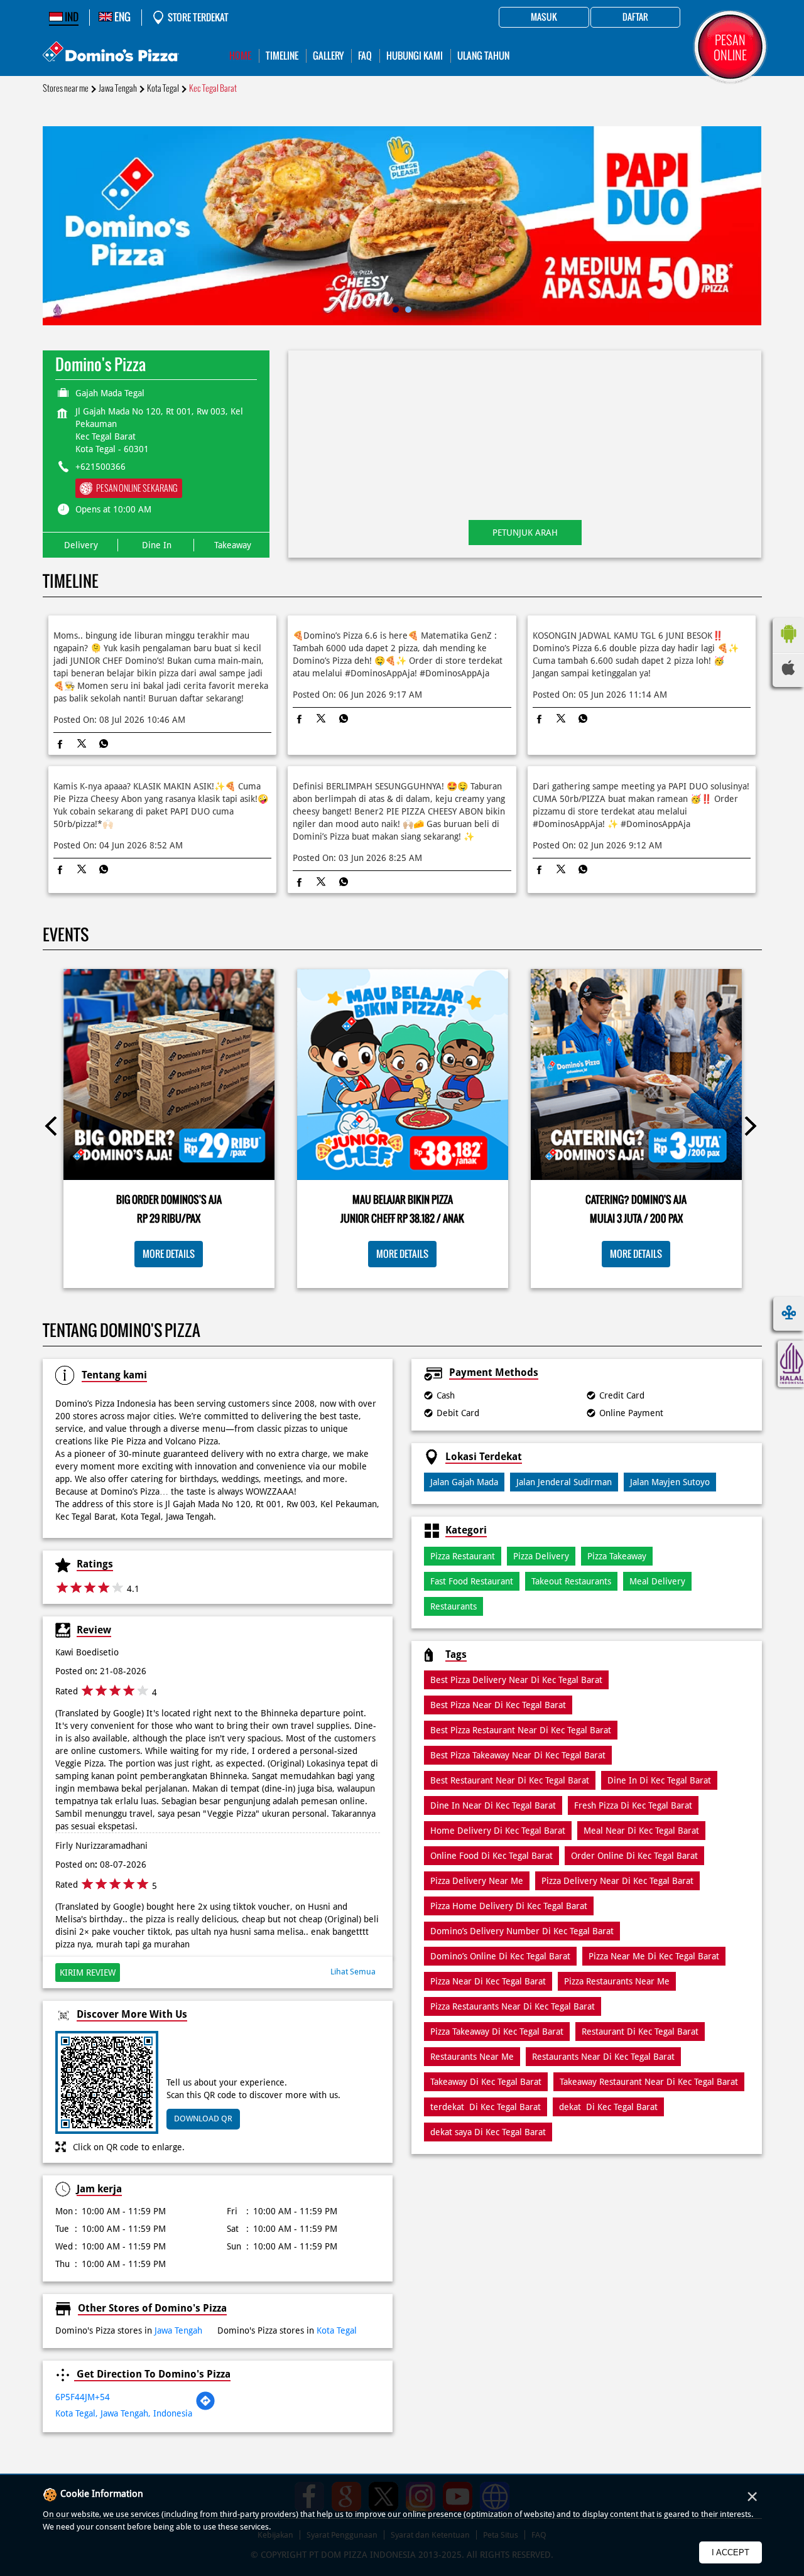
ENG (122, 17)
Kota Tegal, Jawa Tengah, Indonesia (124, 2413)
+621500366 (100, 467)
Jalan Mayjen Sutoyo (670, 1482)
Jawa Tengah (118, 88)
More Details (169, 1254)
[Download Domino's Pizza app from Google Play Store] (788, 646)
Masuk (544, 18)
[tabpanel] (402, 226)
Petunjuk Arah (525, 533)
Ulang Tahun (483, 56)
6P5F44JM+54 (83, 2397)
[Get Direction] (205, 2408)
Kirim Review (88, 1973)
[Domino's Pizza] (111, 53)
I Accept (731, 2552)
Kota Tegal (163, 88)
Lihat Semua (353, 1972)
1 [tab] (396, 310)
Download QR (203, 2119)
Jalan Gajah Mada (464, 1482)
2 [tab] (408, 310)
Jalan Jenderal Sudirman (564, 1482)
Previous (55, 1128)
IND (71, 17)
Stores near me (66, 88)
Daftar (635, 18)
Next (750, 1128)
